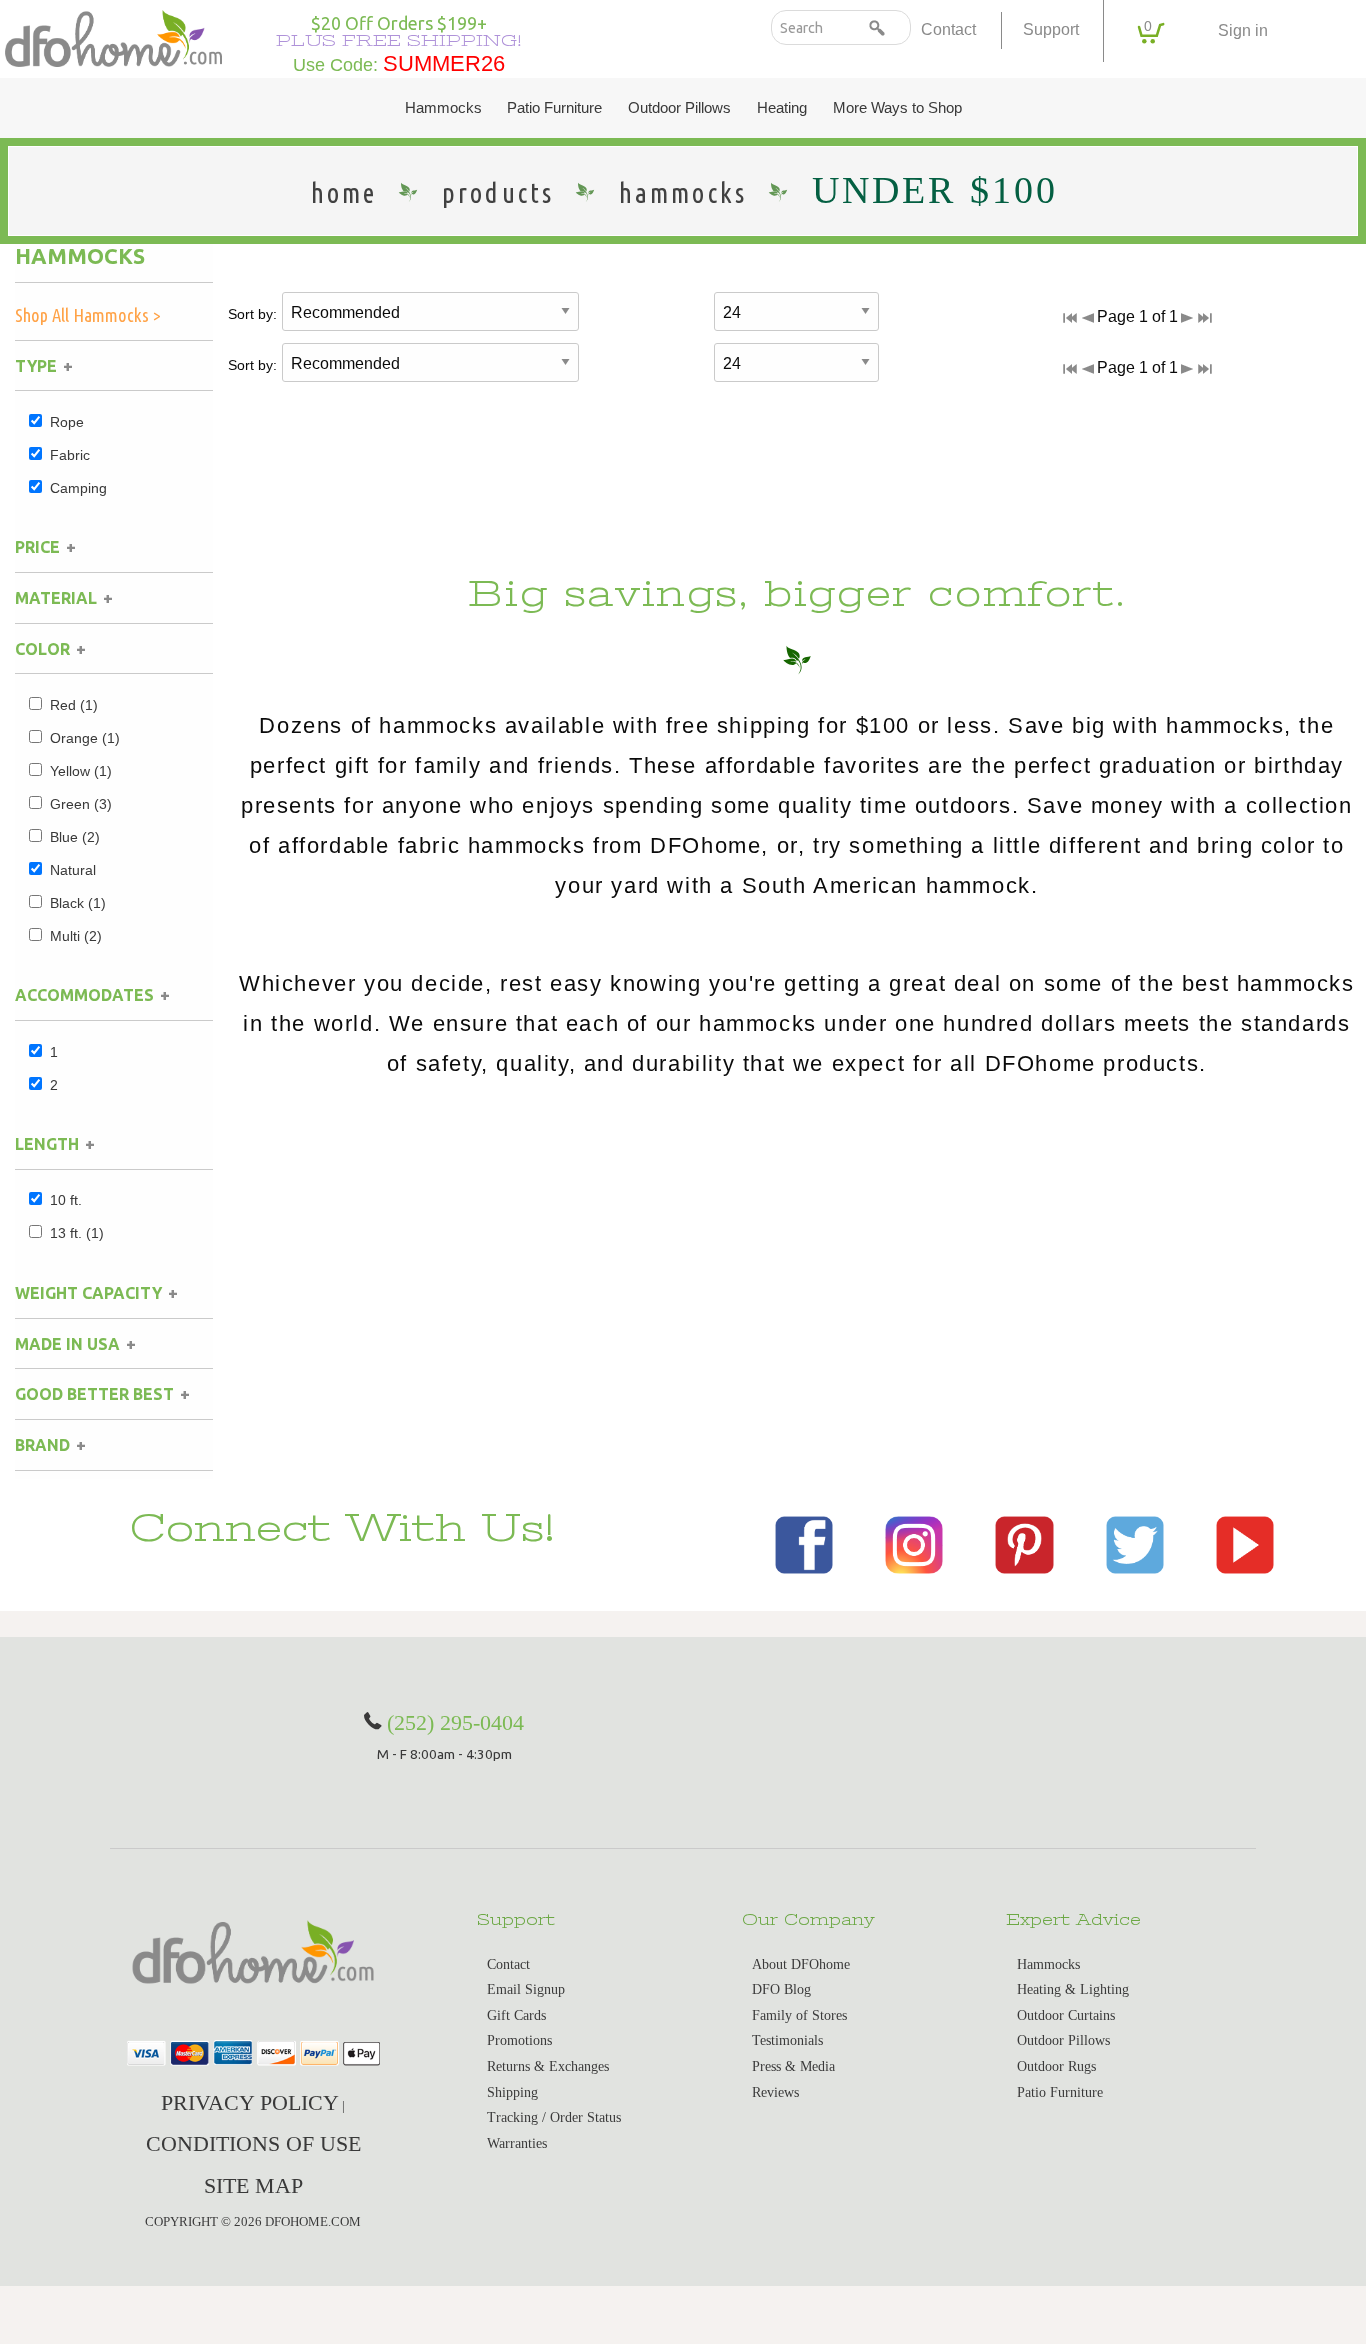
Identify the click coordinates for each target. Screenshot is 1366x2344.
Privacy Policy (250, 2102)
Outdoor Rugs (1056, 2066)
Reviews (775, 2092)
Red (74, 705)
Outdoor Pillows (679, 108)
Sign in (1243, 30)
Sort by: (252, 314)
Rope (67, 422)
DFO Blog (781, 1989)
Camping (78, 488)
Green (81, 804)
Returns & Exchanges (548, 2066)
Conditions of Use (253, 2143)
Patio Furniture (554, 108)
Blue (75, 837)
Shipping (512, 2092)
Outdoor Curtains (1066, 2015)
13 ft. (77, 1233)
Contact (948, 29)
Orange (85, 738)
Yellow (81, 771)
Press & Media (793, 2066)
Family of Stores (799, 2015)
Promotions (519, 2040)
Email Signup (526, 1989)
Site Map (253, 2185)
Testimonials (787, 2040)
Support (1051, 29)
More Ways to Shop (897, 108)
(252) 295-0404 (455, 1722)
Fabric (70, 455)
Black (78, 903)
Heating (782, 108)
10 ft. (66, 1200)
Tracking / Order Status (554, 2117)
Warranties (517, 2143)
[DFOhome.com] (113, 36)
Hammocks (443, 108)
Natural (73, 870)
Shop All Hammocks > (88, 315)
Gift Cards (516, 2015)
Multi (76, 936)
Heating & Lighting (1073, 1989)
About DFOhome (801, 1964)
